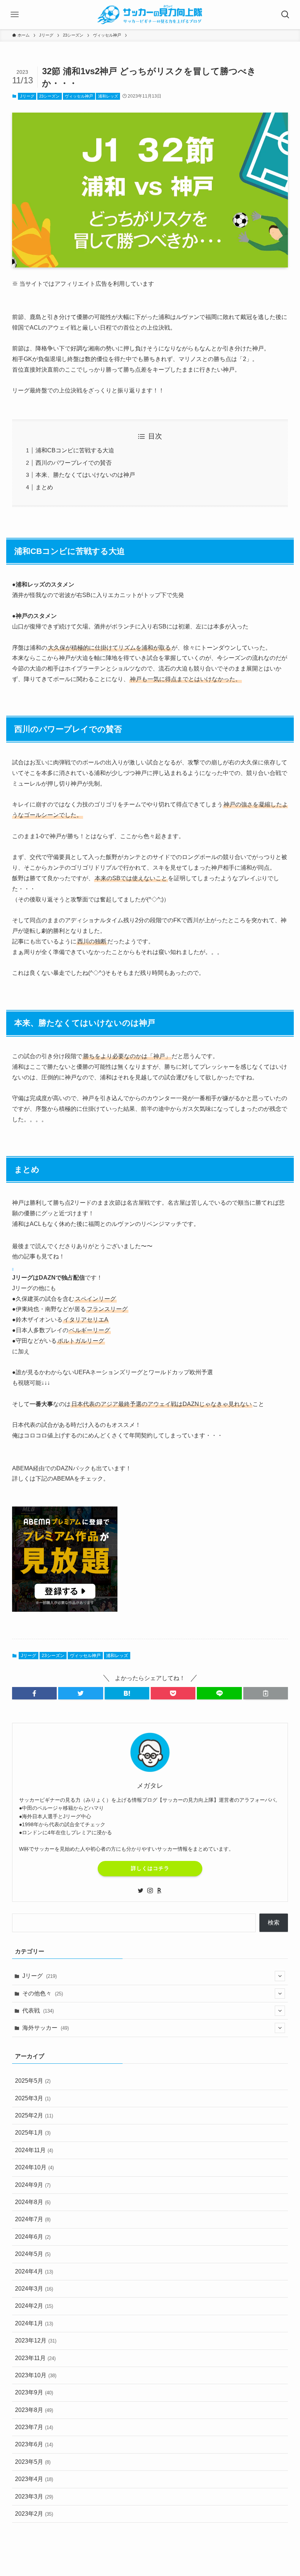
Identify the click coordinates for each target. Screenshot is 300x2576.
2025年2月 (34, 2115)
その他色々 (43, 1993)
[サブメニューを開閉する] (280, 1976)
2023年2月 (34, 2514)
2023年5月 (33, 2462)
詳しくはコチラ (150, 1868)
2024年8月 (33, 2202)
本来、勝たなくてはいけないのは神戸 (85, 475)
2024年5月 (33, 2254)
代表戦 (38, 2011)
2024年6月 (33, 2237)
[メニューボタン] (15, 15)
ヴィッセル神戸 (79, 96)
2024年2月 (34, 2306)
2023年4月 (34, 2479)
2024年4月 (34, 2271)
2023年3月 (34, 2497)
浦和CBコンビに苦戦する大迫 (75, 450)
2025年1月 (33, 2133)
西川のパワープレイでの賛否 (74, 463)
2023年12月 (36, 2341)
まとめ (44, 487)
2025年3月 (33, 2098)
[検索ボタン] (285, 15)
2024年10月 (34, 2167)
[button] (34, 1693)
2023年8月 (34, 2410)
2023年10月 (36, 2375)
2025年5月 (33, 2081)
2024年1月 (34, 2323)
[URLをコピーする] (266, 1693)
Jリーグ (27, 96)
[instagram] (150, 1891)
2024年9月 (33, 2185)
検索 (274, 1922)
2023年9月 (34, 2392)
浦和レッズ (108, 96)
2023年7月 (34, 2427)
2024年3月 (34, 2289)
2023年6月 (34, 2444)
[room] (160, 1891)
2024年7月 (33, 2219)
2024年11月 (34, 2150)
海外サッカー (46, 2028)
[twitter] (140, 1891)
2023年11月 (35, 2358)
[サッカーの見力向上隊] (150, 15)
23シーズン (49, 96)
